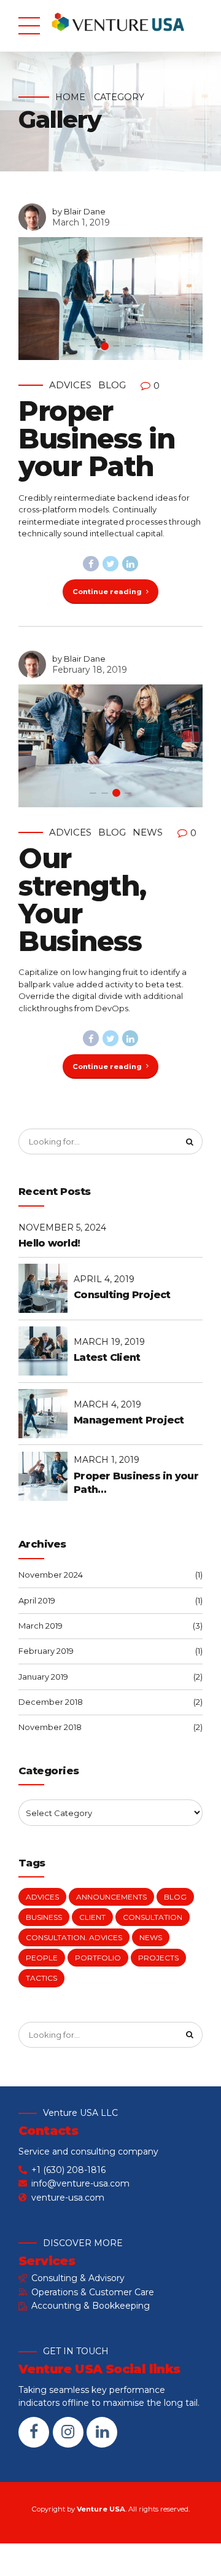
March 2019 (41, 1626)
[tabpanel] (110, 299)
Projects (158, 1958)
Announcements (111, 1897)
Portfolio (98, 1958)
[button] (38, 299)
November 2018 (50, 1727)
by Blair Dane (79, 211)
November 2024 (51, 1575)
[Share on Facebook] (91, 564)
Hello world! (49, 1243)
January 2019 (43, 1677)
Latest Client (107, 1357)
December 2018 (51, 1702)
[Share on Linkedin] (130, 564)
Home (70, 97)
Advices (70, 385)
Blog (112, 385)
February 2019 (46, 1651)
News (148, 832)
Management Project (129, 1420)
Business (44, 1917)
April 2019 (37, 1600)
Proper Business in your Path (97, 438)
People (42, 1958)
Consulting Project (122, 1295)
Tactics (41, 1978)
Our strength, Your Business (82, 899)
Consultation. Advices (74, 1937)
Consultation (153, 1917)
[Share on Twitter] (110, 564)
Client (92, 1917)
